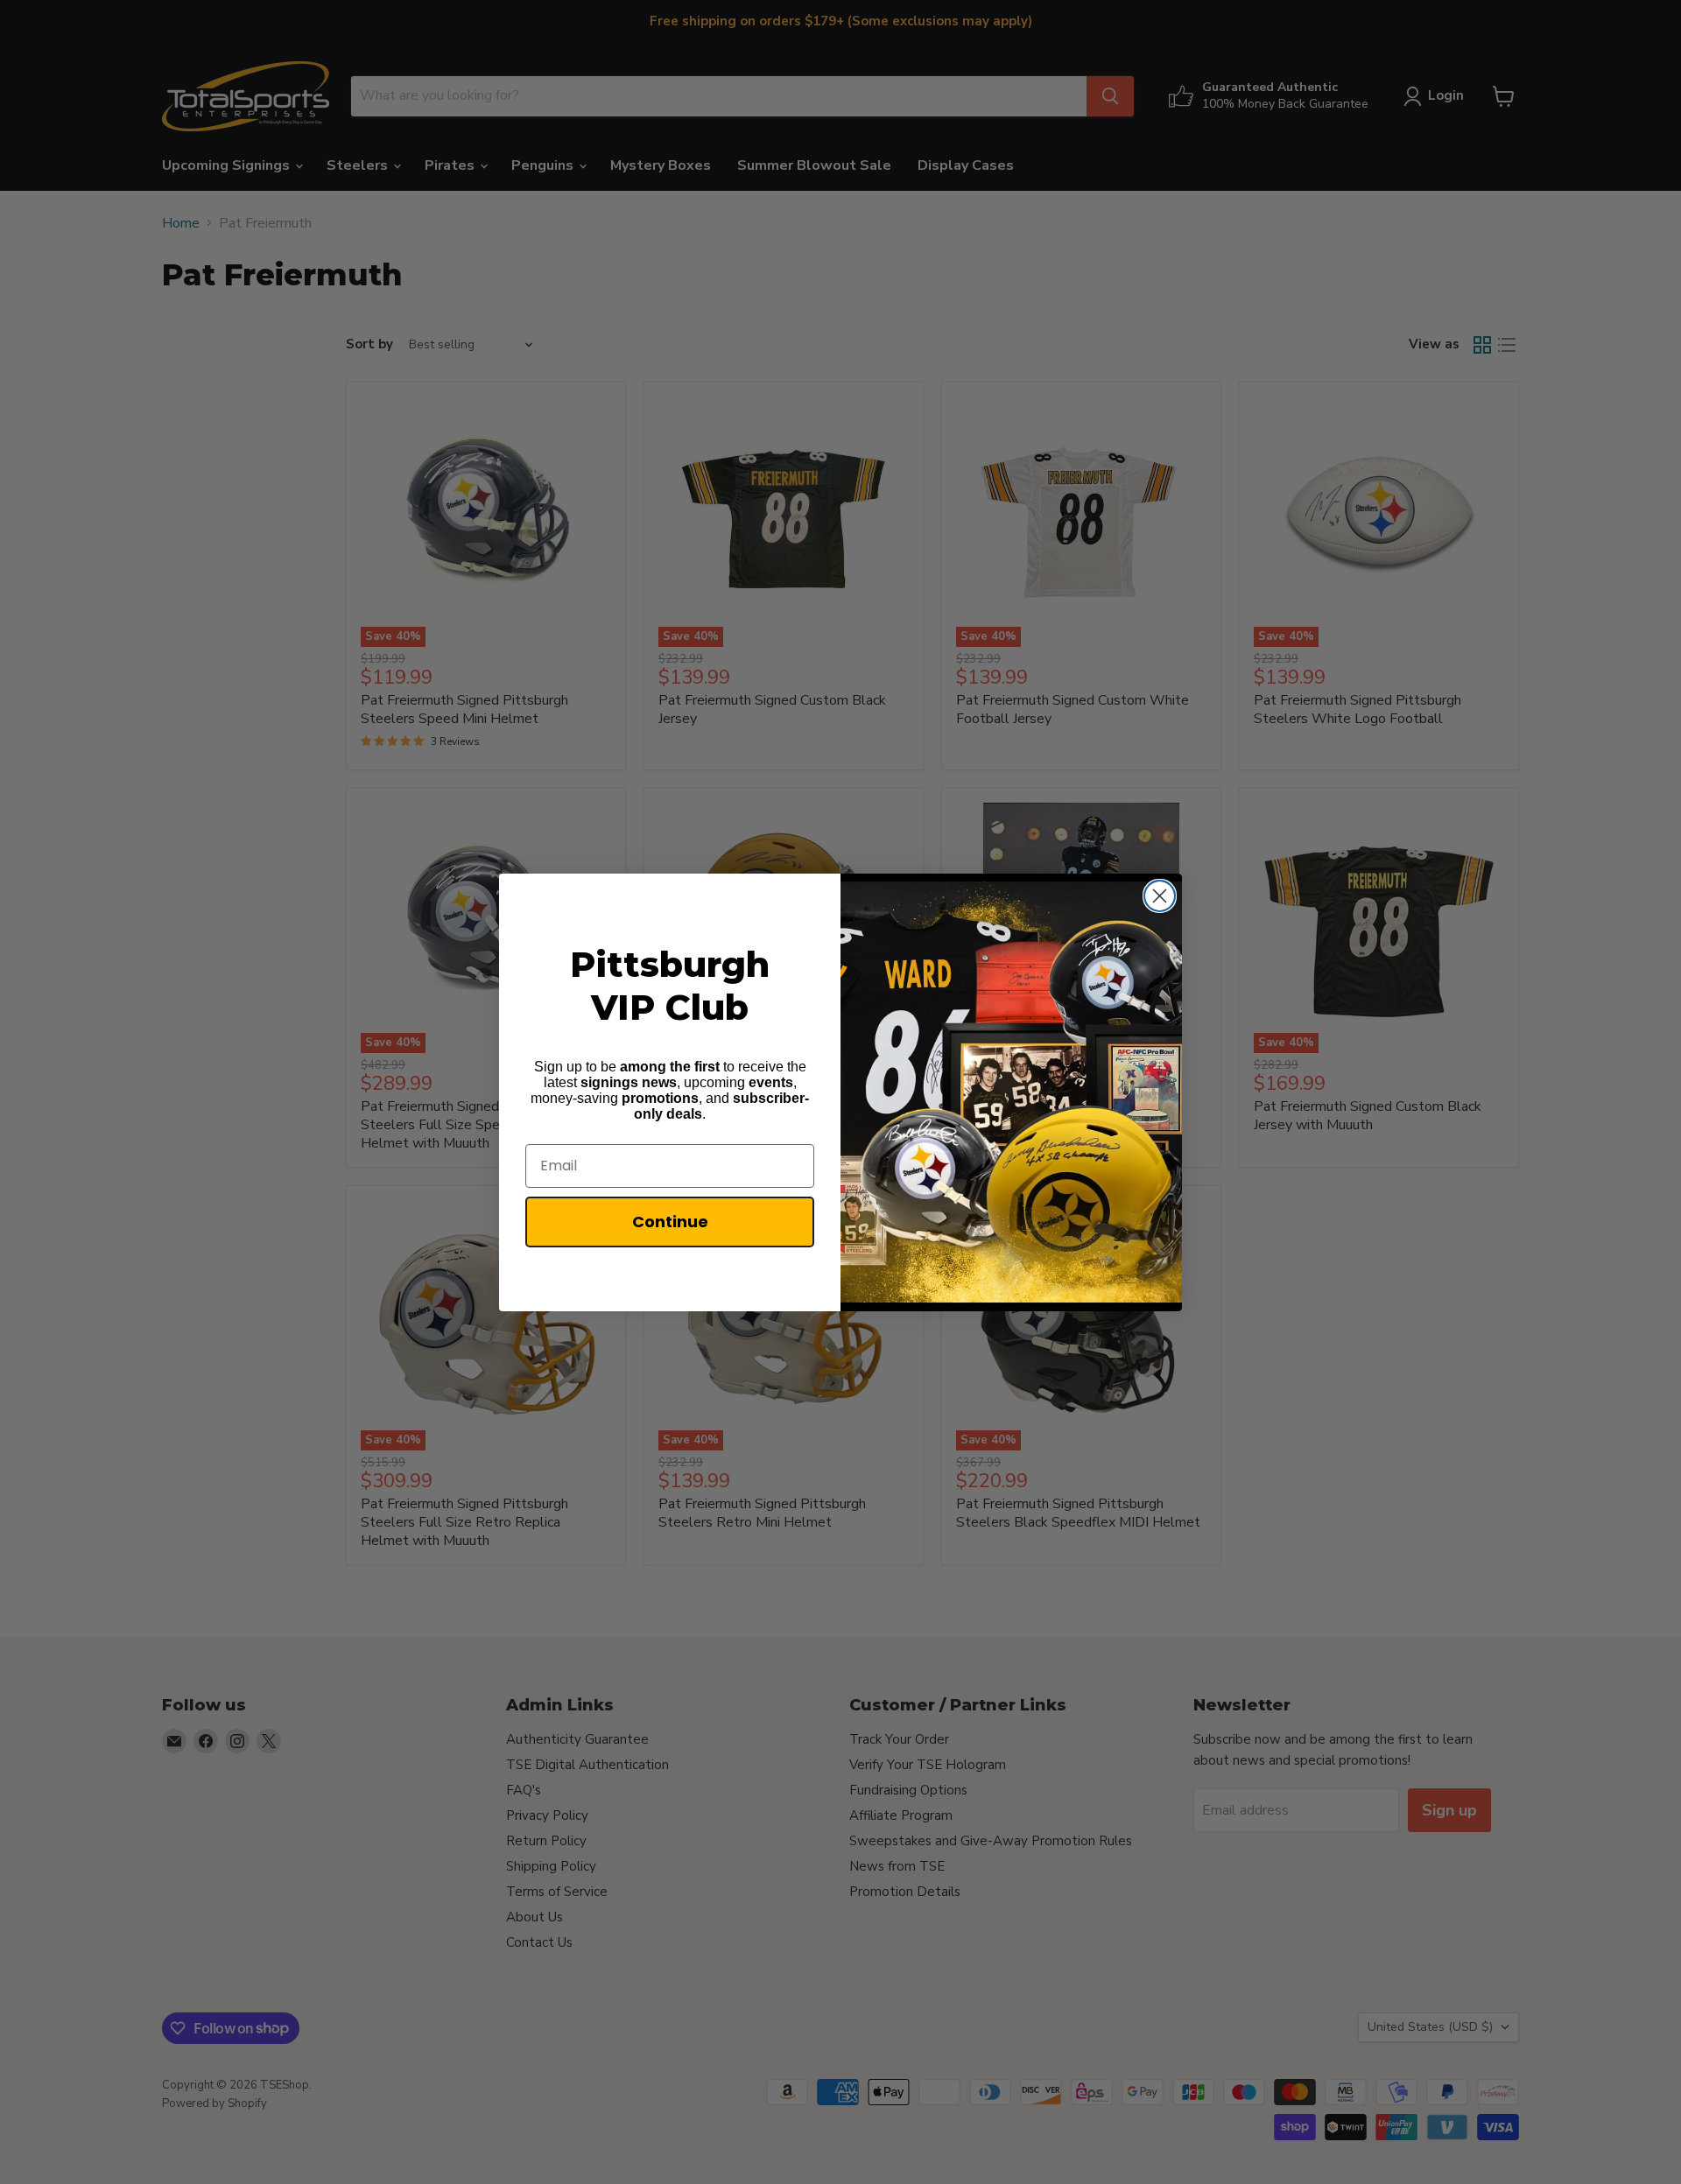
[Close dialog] (1160, 896)
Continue (670, 1222)
